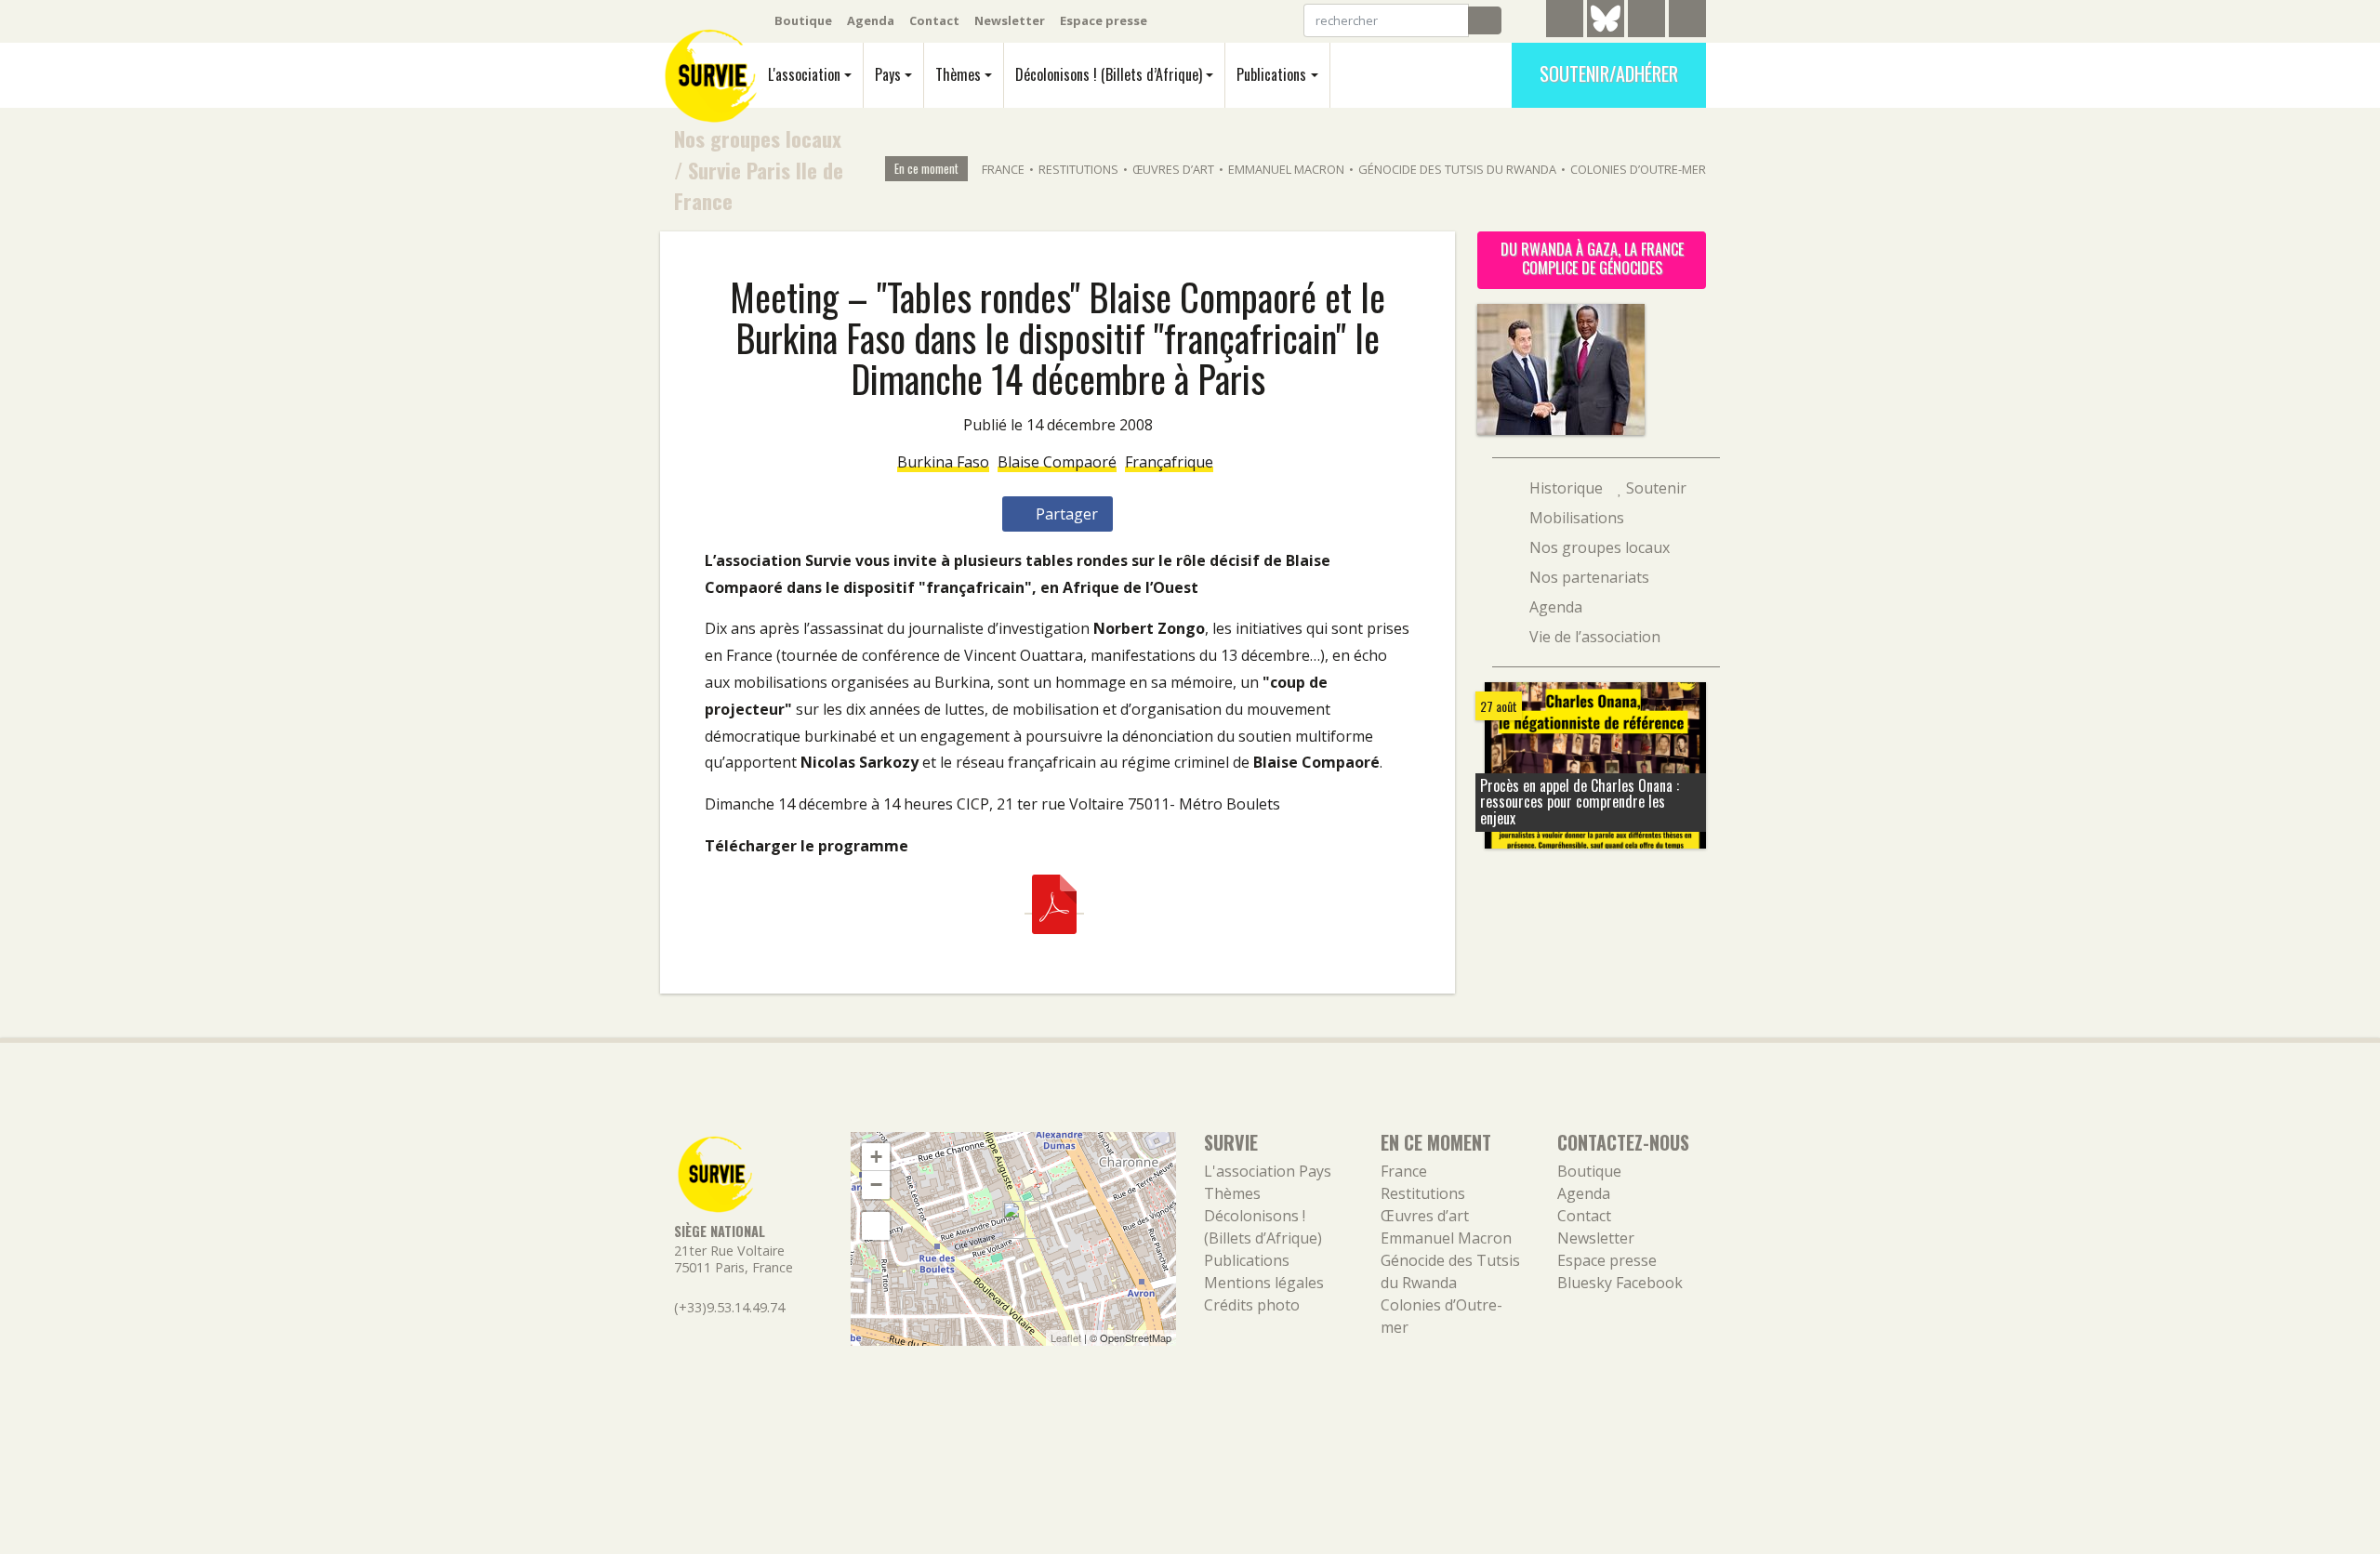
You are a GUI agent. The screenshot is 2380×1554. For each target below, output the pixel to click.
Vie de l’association (1593, 637)
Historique (1564, 488)
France (1003, 169)
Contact (934, 20)
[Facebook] (1646, 21)
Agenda (871, 20)
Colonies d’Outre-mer (1638, 169)
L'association (804, 74)
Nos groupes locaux (758, 138)
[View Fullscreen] (876, 1226)
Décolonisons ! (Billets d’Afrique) (1109, 74)
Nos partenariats (1587, 577)
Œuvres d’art (1173, 169)
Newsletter (1010, 20)
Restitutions (1078, 169)
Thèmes (958, 74)
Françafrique (1169, 462)
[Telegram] (1565, 21)
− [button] (876, 1185)
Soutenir (1654, 488)
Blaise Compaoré (1057, 462)
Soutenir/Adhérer (1609, 73)
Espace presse (1104, 20)
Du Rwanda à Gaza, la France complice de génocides (1592, 258)
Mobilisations (1575, 518)
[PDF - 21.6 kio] (1054, 903)
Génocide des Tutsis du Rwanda (1457, 169)
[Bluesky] (1606, 33)
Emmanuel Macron (1286, 169)
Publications (1271, 74)
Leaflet (1066, 1337)
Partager (1065, 514)
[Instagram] (1687, 21)
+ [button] (876, 1157)
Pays (888, 74)
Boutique (803, 20)
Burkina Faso (943, 462)
